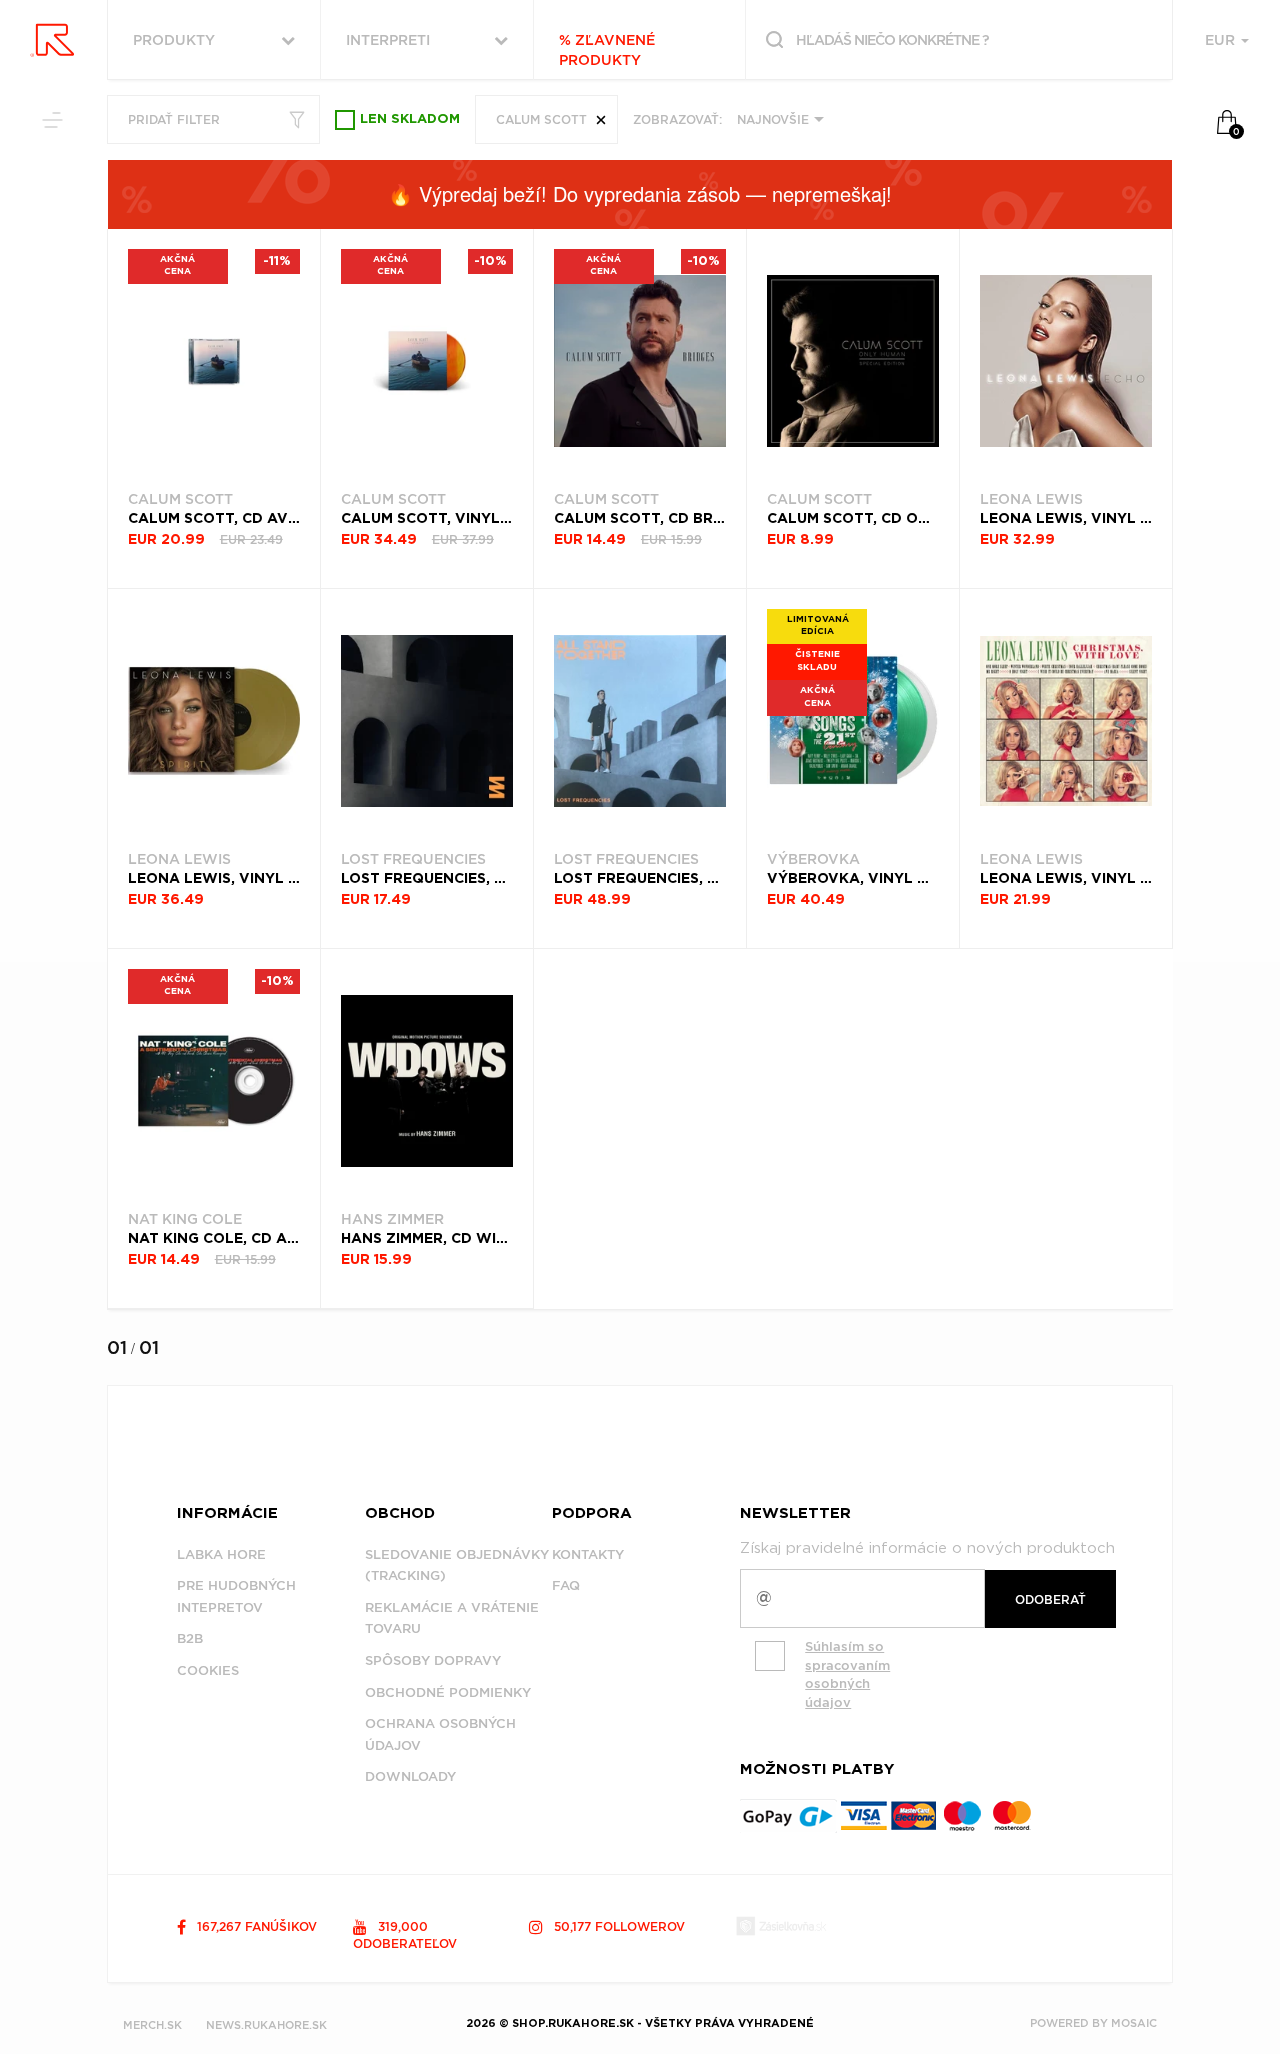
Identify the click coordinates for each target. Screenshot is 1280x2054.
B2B (190, 1638)
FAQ (566, 1585)
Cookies (208, 1670)
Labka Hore (221, 1554)
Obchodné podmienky (448, 1692)
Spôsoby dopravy (433, 1660)
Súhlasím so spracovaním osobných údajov (847, 1674)
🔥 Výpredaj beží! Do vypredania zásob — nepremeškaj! (640, 193)
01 (117, 1347)
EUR (1222, 40)
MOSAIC (1134, 2023)
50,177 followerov (617, 1926)
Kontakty (588, 1554)
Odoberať (1050, 1599)
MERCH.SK (152, 2025)
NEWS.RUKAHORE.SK (266, 2025)
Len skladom (410, 119)
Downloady (410, 1776)
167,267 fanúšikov (255, 1926)
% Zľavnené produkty (607, 50)
